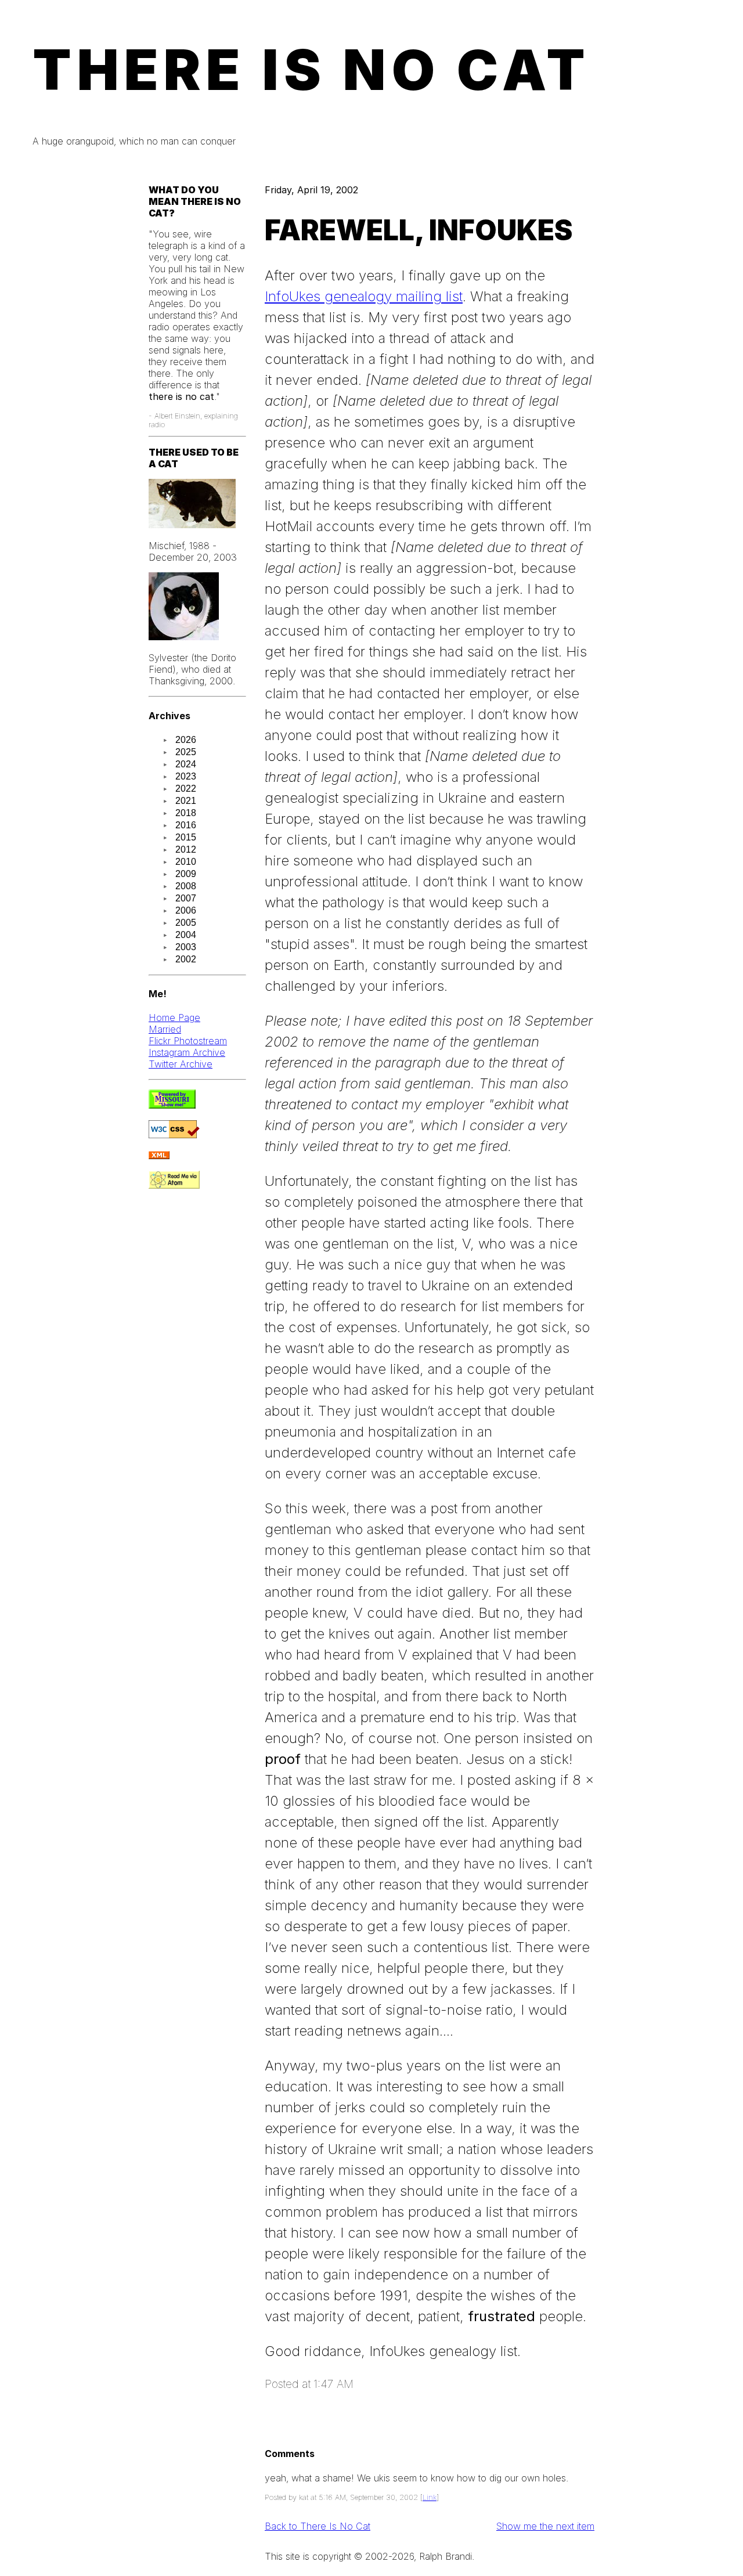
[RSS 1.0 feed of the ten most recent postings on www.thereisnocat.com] (159, 1156)
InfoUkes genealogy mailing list (364, 296)
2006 (186, 910)
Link (430, 2497)
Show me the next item (545, 2526)
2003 (186, 947)
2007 (186, 898)
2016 (186, 825)
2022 (186, 789)
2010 (186, 862)
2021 (186, 801)
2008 (186, 886)
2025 (186, 752)
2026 (186, 740)
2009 (186, 874)
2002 (186, 959)
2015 (186, 837)
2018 (186, 813)
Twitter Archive (181, 1064)
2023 (186, 776)
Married (165, 1029)
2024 (186, 764)
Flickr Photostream (188, 1041)
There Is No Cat (312, 70)
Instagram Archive (187, 1052)
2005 (186, 923)
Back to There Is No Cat (318, 2526)
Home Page (174, 1018)
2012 (186, 849)
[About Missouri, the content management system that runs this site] (172, 1105)
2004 (186, 935)
